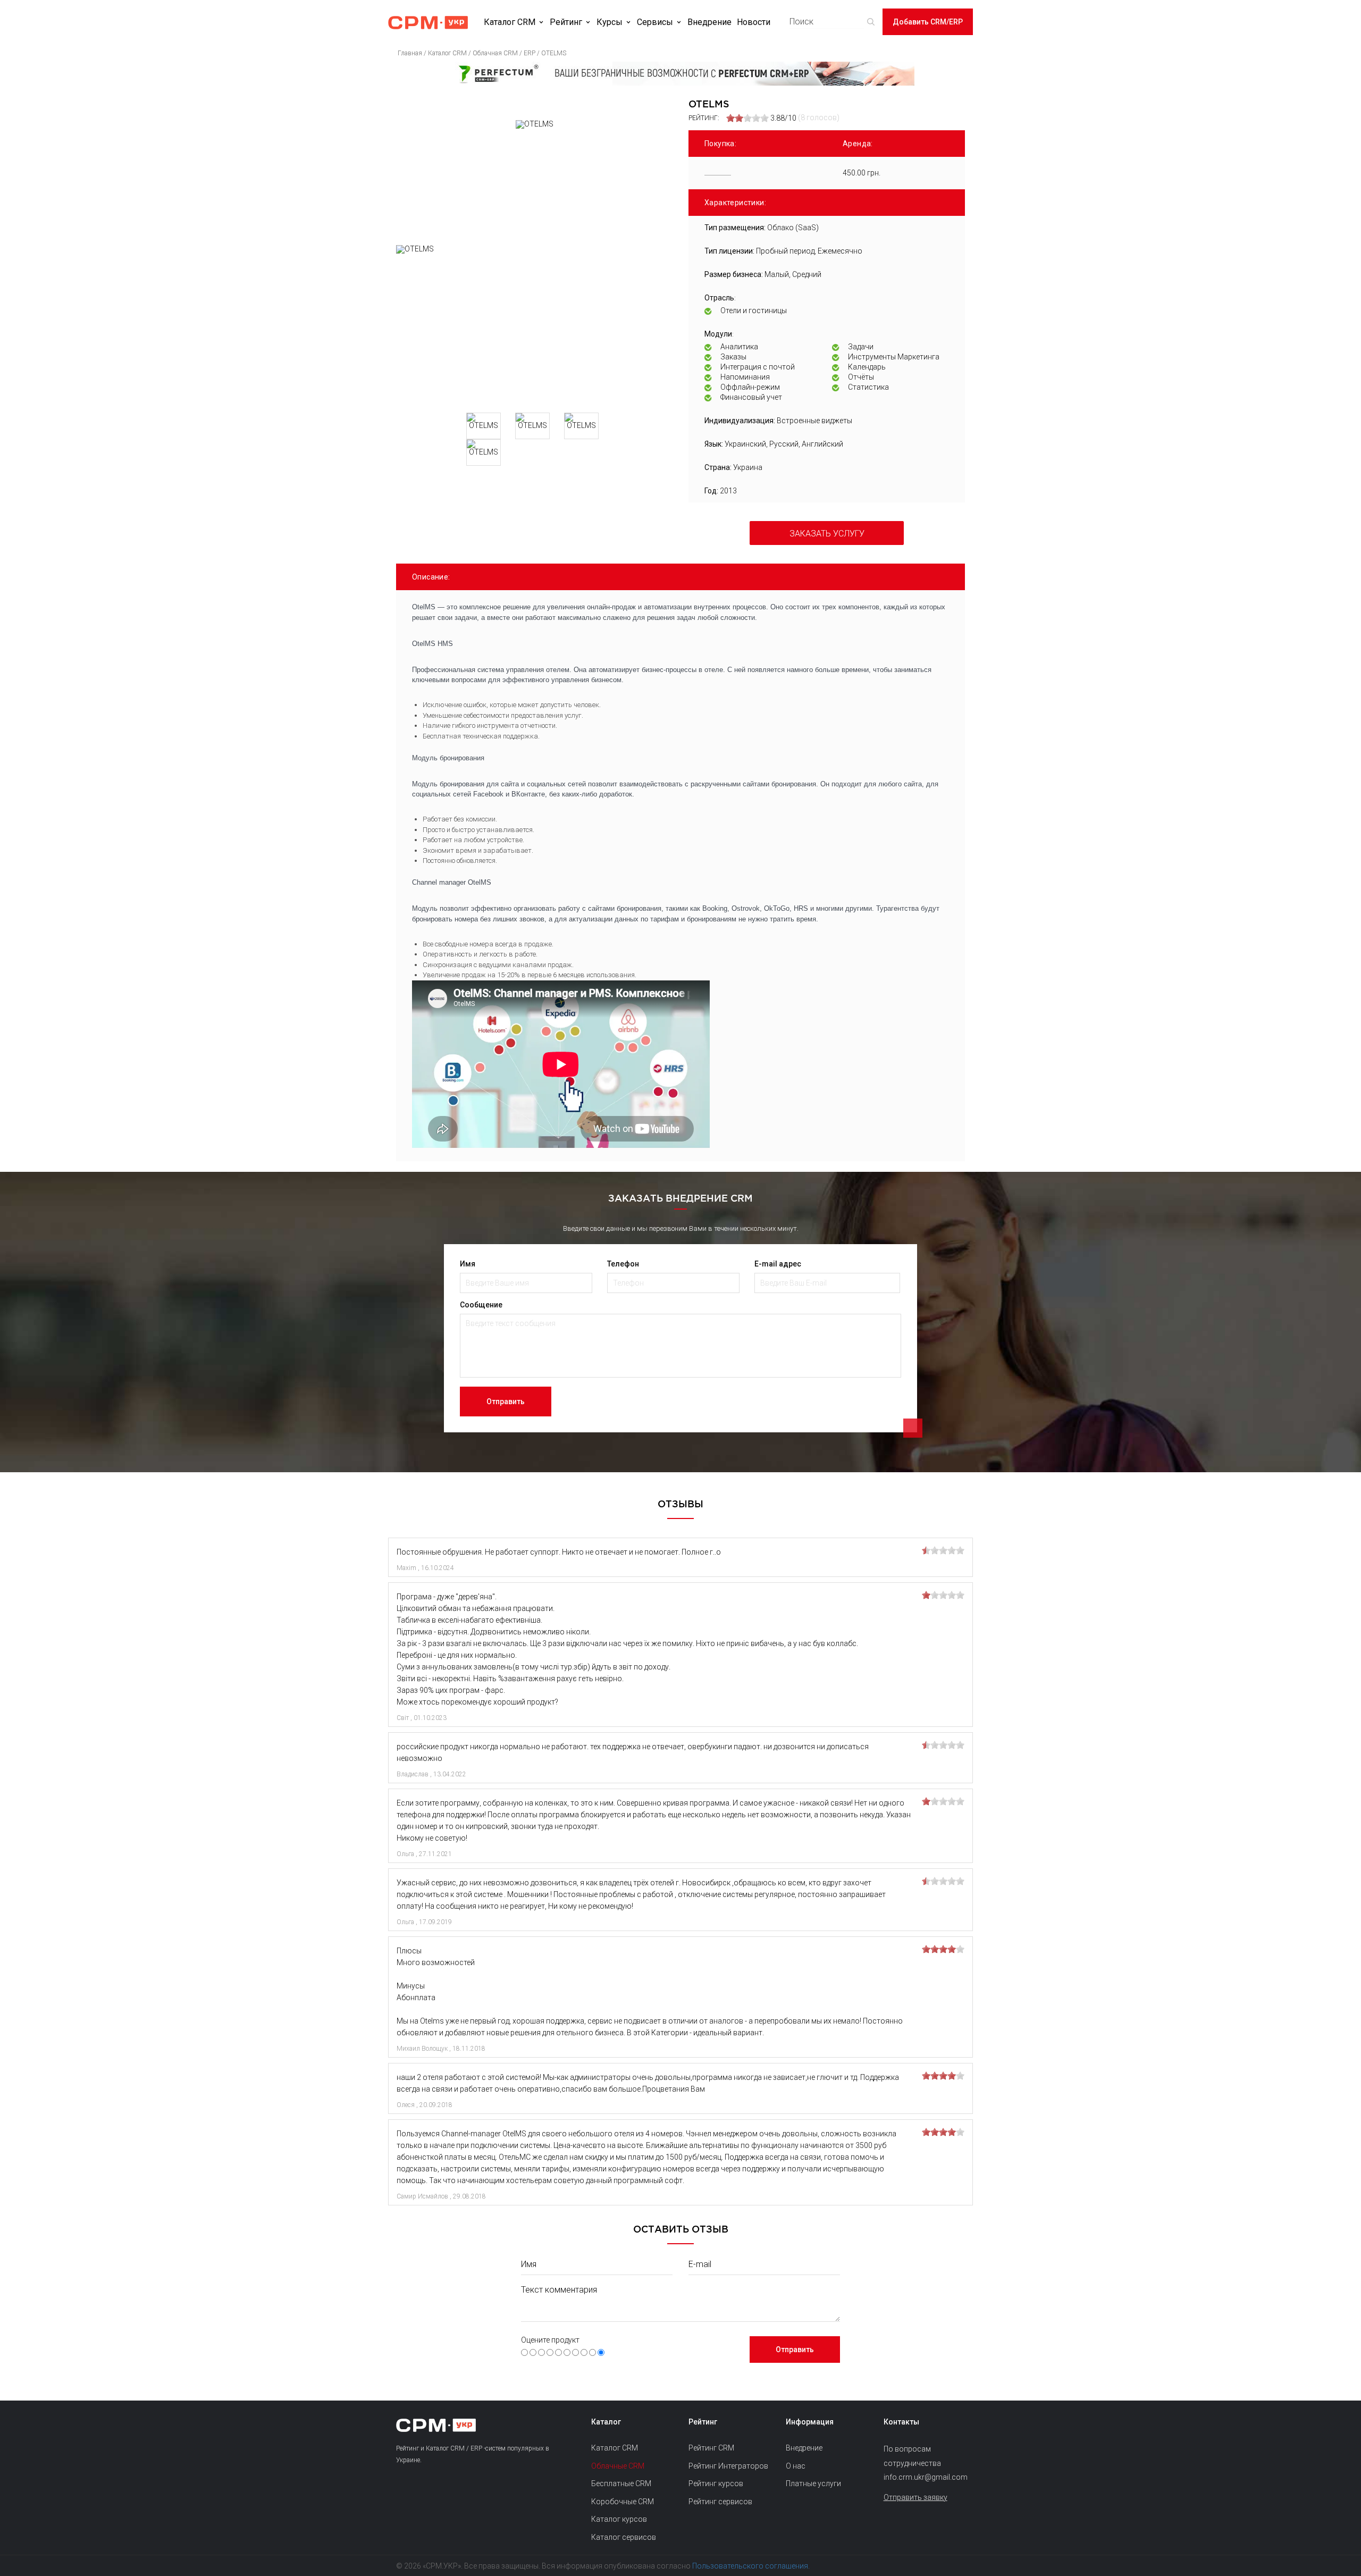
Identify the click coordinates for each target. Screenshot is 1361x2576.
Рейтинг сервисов (720, 2502)
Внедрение (709, 22)
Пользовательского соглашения (750, 2566)
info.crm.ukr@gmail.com (924, 2477)
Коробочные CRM (623, 2502)
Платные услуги (813, 2483)
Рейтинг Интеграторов (728, 2466)
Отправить (506, 1402)
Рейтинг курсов (716, 2483)
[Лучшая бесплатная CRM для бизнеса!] (680, 74)
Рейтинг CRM (711, 2448)
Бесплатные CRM (621, 2483)
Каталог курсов (619, 2519)
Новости (754, 22)
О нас (796, 2466)
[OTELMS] (534, 325)
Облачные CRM (618, 2466)
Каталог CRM (510, 22)
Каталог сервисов (624, 2537)
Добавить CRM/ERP (928, 22)
